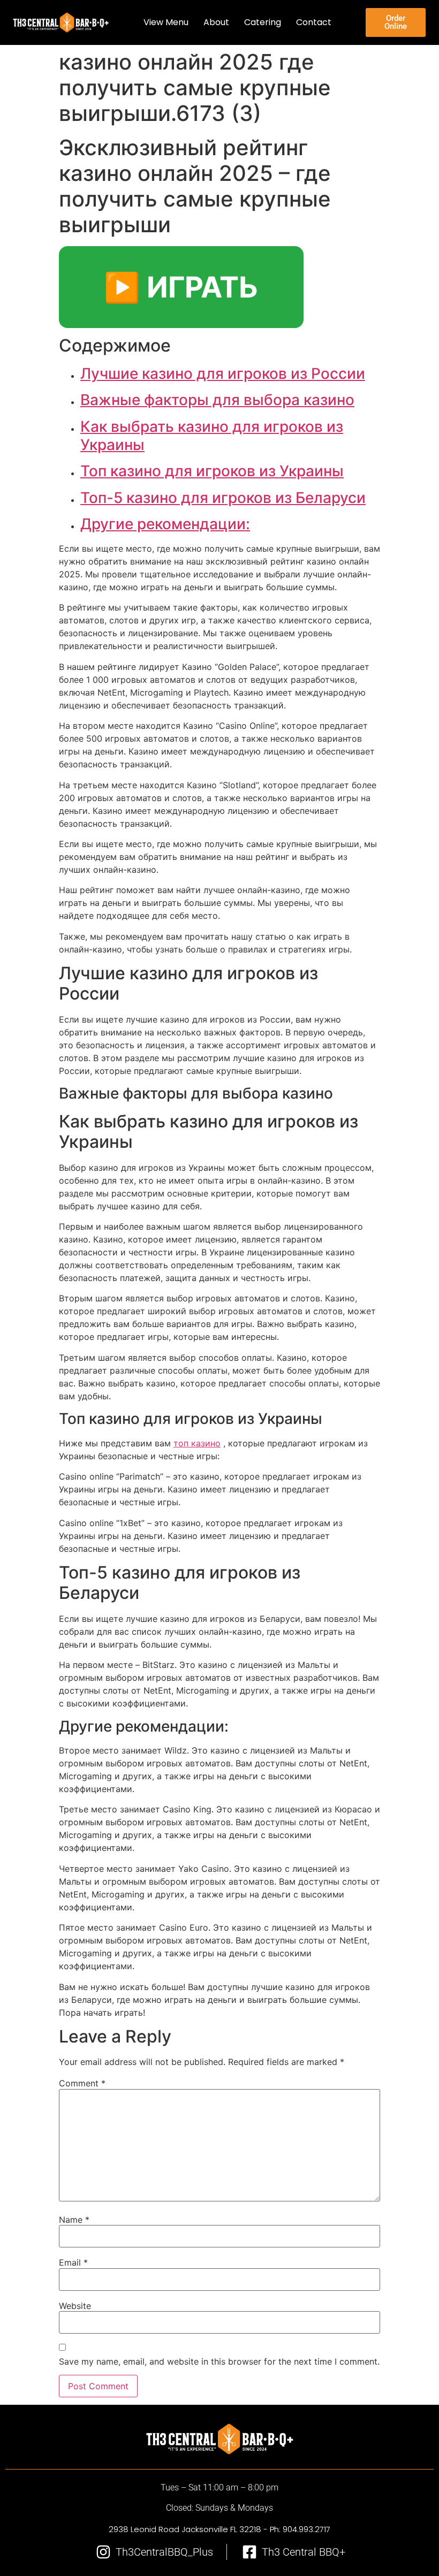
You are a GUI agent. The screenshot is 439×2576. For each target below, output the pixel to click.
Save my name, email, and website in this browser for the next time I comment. (219, 2361)
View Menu (166, 22)
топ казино (197, 1443)
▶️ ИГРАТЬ (181, 287)
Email (73, 2262)
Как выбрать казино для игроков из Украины (212, 436)
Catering (263, 22)
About (217, 22)
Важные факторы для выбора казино (217, 400)
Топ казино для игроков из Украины (212, 471)
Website (75, 2306)
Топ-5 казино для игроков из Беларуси (223, 498)
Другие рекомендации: (165, 524)
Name (74, 2220)
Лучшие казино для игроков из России (223, 374)
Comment (82, 2083)
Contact (314, 22)
